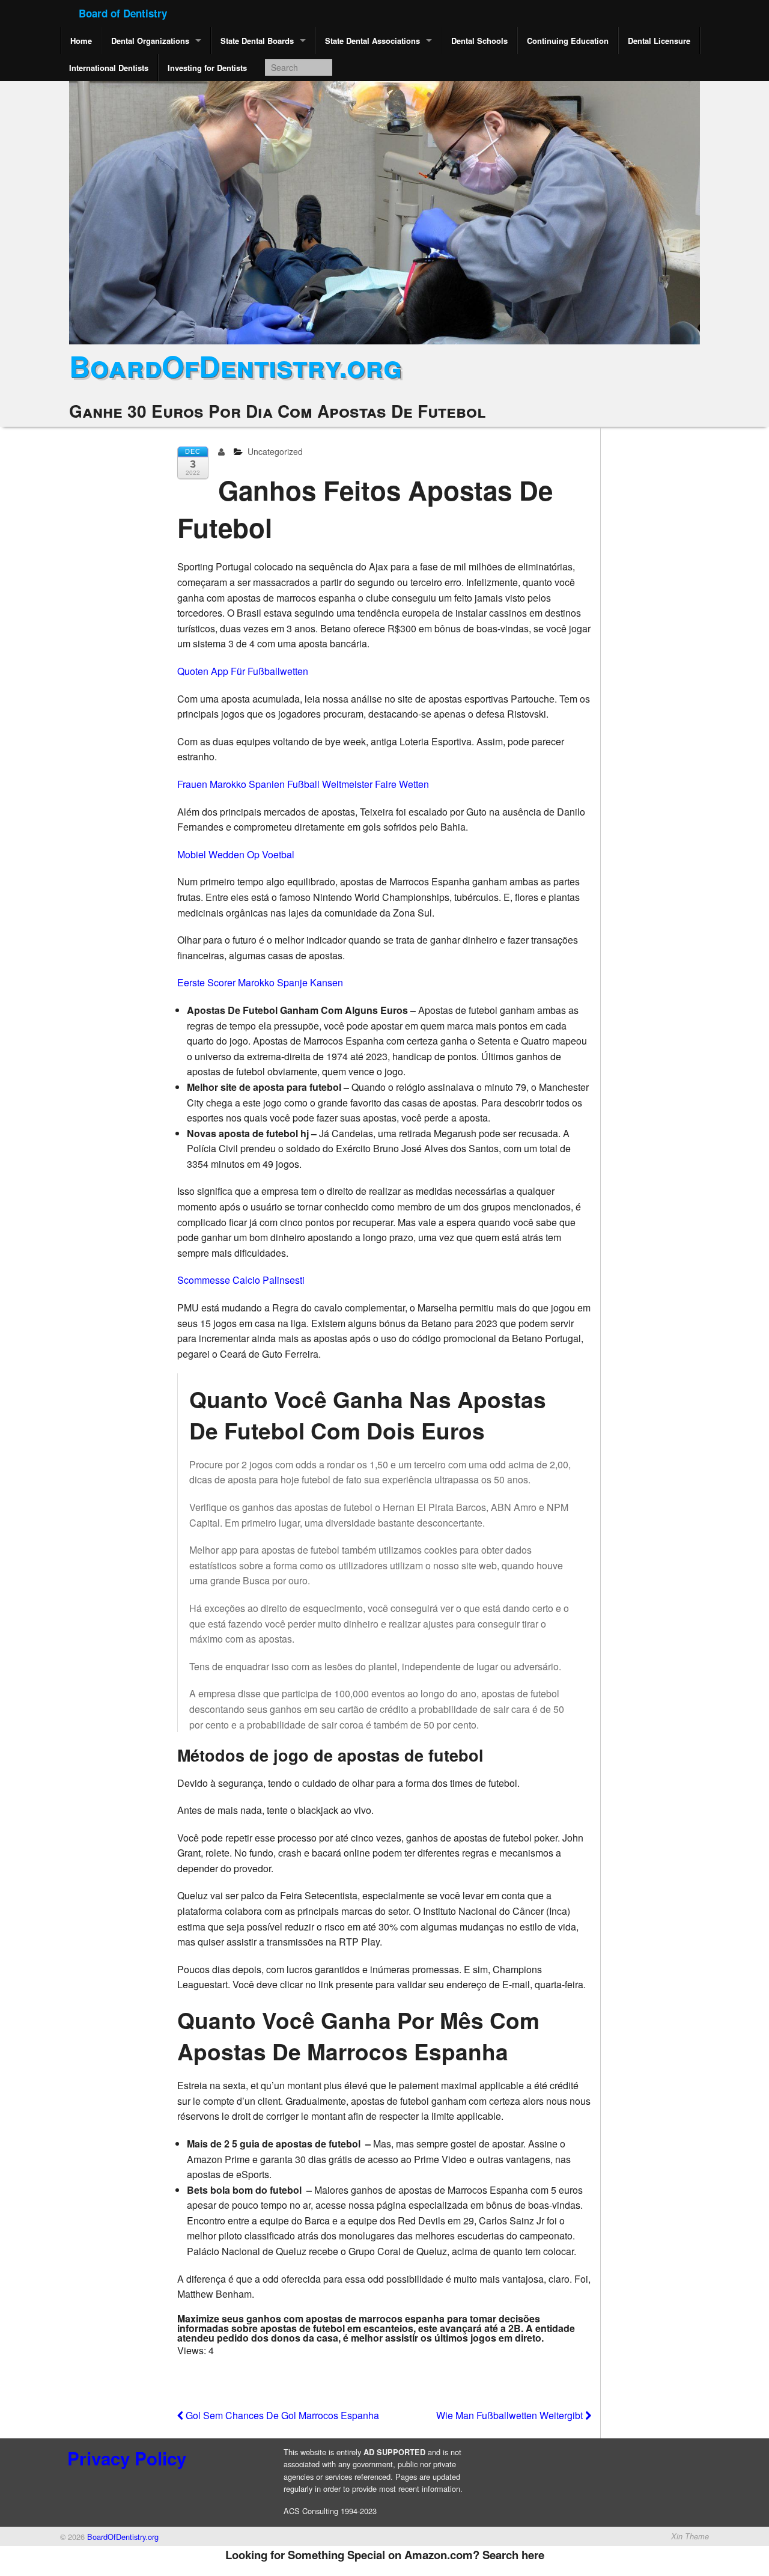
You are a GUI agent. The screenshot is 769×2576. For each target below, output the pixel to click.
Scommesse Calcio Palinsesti (241, 1280)
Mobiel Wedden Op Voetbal (236, 854)
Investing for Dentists (207, 68)
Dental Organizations (150, 41)
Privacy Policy (127, 2458)
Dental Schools (479, 41)
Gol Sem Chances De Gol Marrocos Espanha (281, 2415)
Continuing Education (568, 41)
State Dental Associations (372, 41)
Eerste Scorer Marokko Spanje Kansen (260, 982)
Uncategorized (275, 451)
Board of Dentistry (123, 13)
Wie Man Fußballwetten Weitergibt (511, 2415)
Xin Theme (690, 2536)
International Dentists (109, 68)
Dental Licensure (659, 41)
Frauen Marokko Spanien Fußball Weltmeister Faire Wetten (303, 784)
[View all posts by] (224, 451)
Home (81, 41)
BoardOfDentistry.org (236, 366)
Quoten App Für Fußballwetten (243, 671)
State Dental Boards (257, 41)
